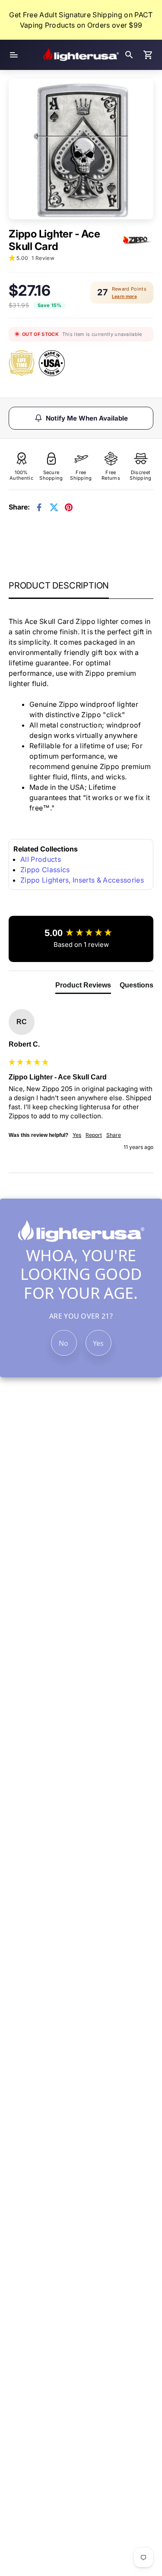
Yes (98, 1343)
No (64, 1343)
